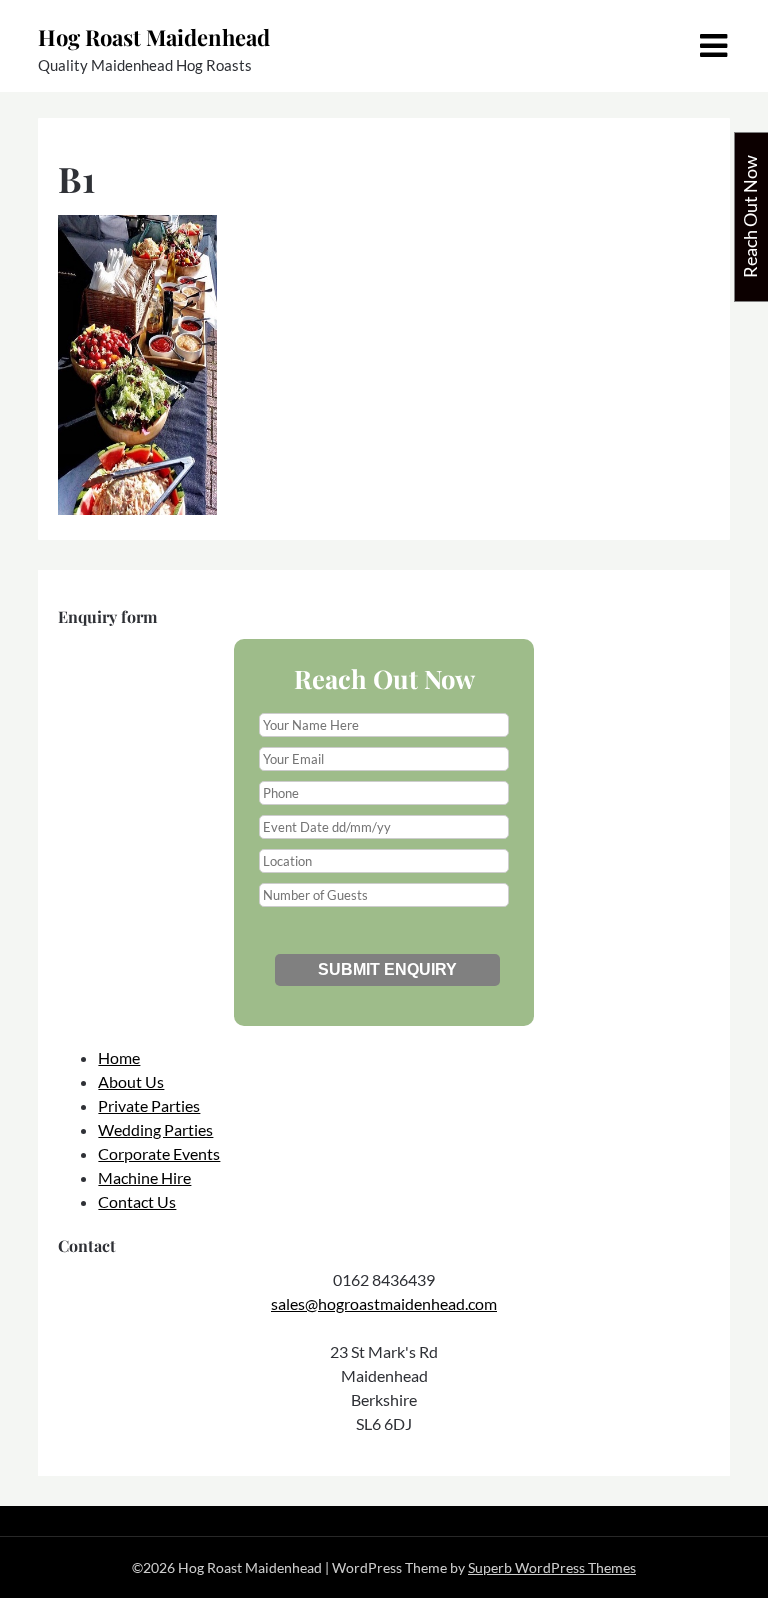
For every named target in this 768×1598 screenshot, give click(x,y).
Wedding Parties (155, 1129)
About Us (131, 1081)
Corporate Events (159, 1153)
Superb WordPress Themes (552, 1567)
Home (119, 1057)
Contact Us (137, 1201)
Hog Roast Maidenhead (154, 37)
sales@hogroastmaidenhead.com (384, 1303)
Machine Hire (144, 1177)
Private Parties (149, 1105)
